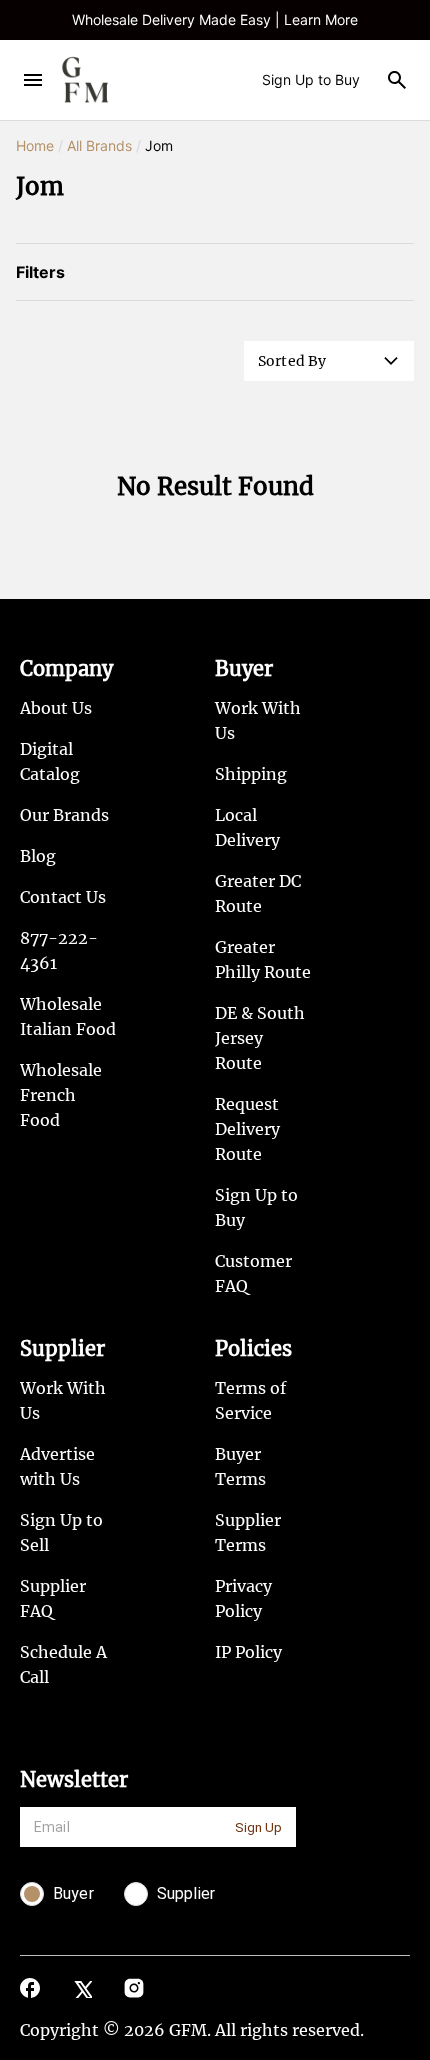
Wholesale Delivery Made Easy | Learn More (215, 19)
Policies (253, 1348)
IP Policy (248, 1652)
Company (66, 668)
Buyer (244, 668)
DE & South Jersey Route (260, 1038)
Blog (38, 856)
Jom (159, 145)
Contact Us (63, 897)
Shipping (251, 774)
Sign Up (258, 1827)
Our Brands (64, 815)
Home (35, 145)
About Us (56, 708)
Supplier (62, 1348)
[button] (329, 361)
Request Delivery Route (247, 1129)
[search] (397, 80)
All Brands (99, 145)
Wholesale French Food (61, 1095)
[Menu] (33, 80)
